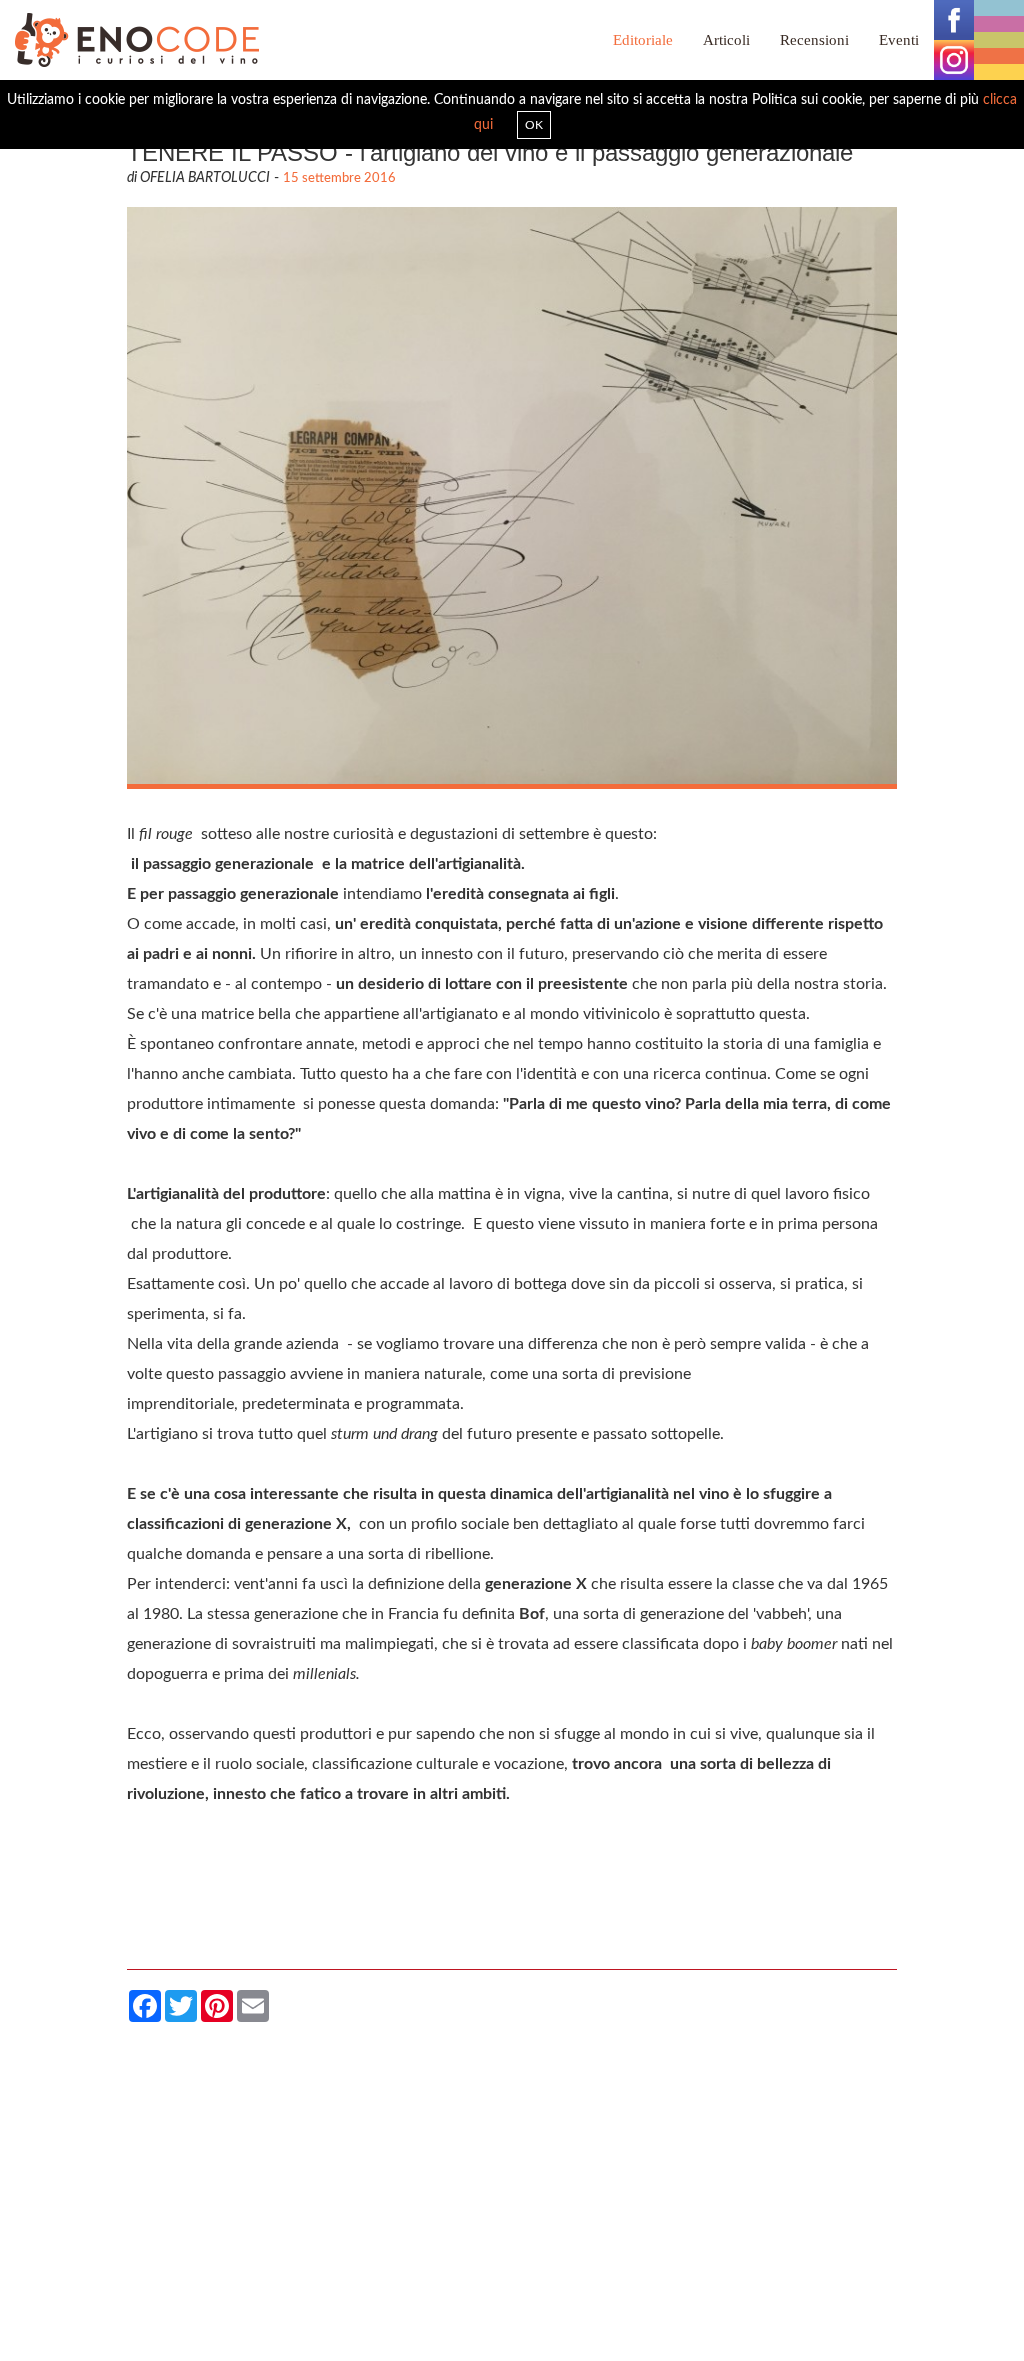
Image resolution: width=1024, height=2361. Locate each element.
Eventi (899, 40)
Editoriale (643, 40)
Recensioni (814, 40)
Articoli (726, 40)
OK (534, 125)
